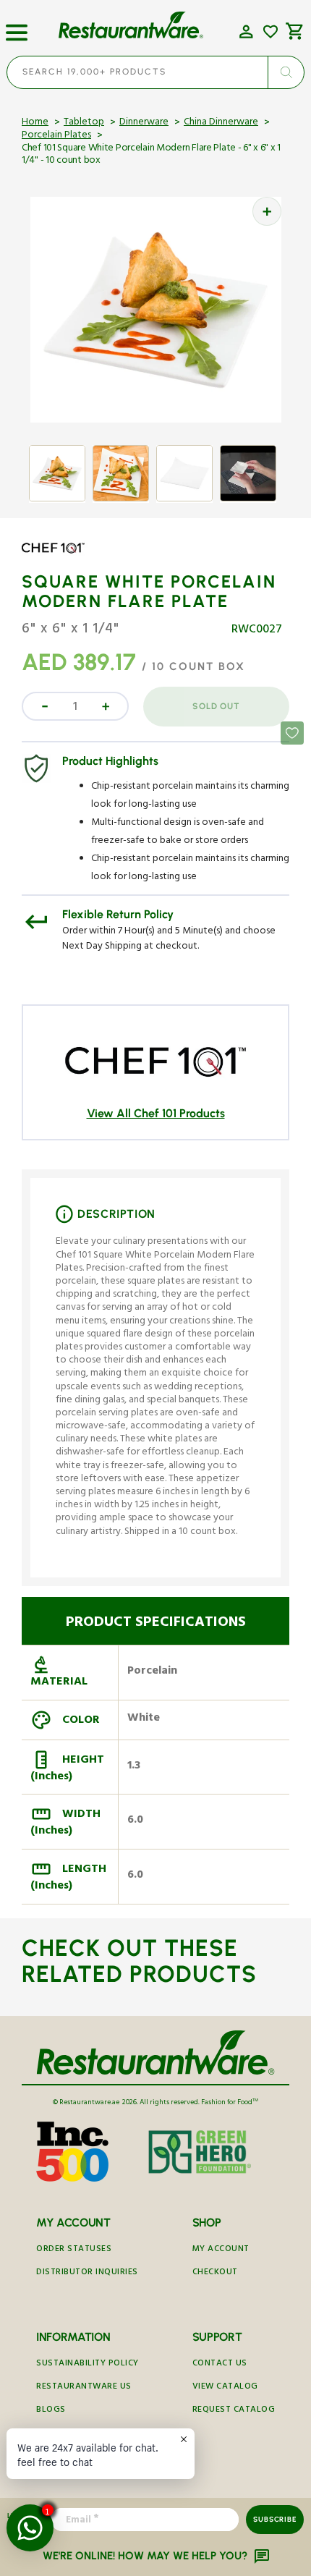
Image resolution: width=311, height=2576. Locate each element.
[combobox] (155, 72)
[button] (17, 27)
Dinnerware (144, 123)
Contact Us (220, 2364)
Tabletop (84, 123)
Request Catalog (234, 2411)
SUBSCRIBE (274, 2519)
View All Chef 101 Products (156, 1113)
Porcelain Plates (56, 136)
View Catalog (225, 2388)
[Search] (286, 72)
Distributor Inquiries (87, 2273)
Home (35, 123)
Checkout (215, 2273)
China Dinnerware (221, 123)
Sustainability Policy (88, 2364)
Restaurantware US (84, 2388)
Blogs (51, 2411)
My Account (221, 2250)
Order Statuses (74, 2250)
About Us (58, 2434)
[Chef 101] (64, 559)
